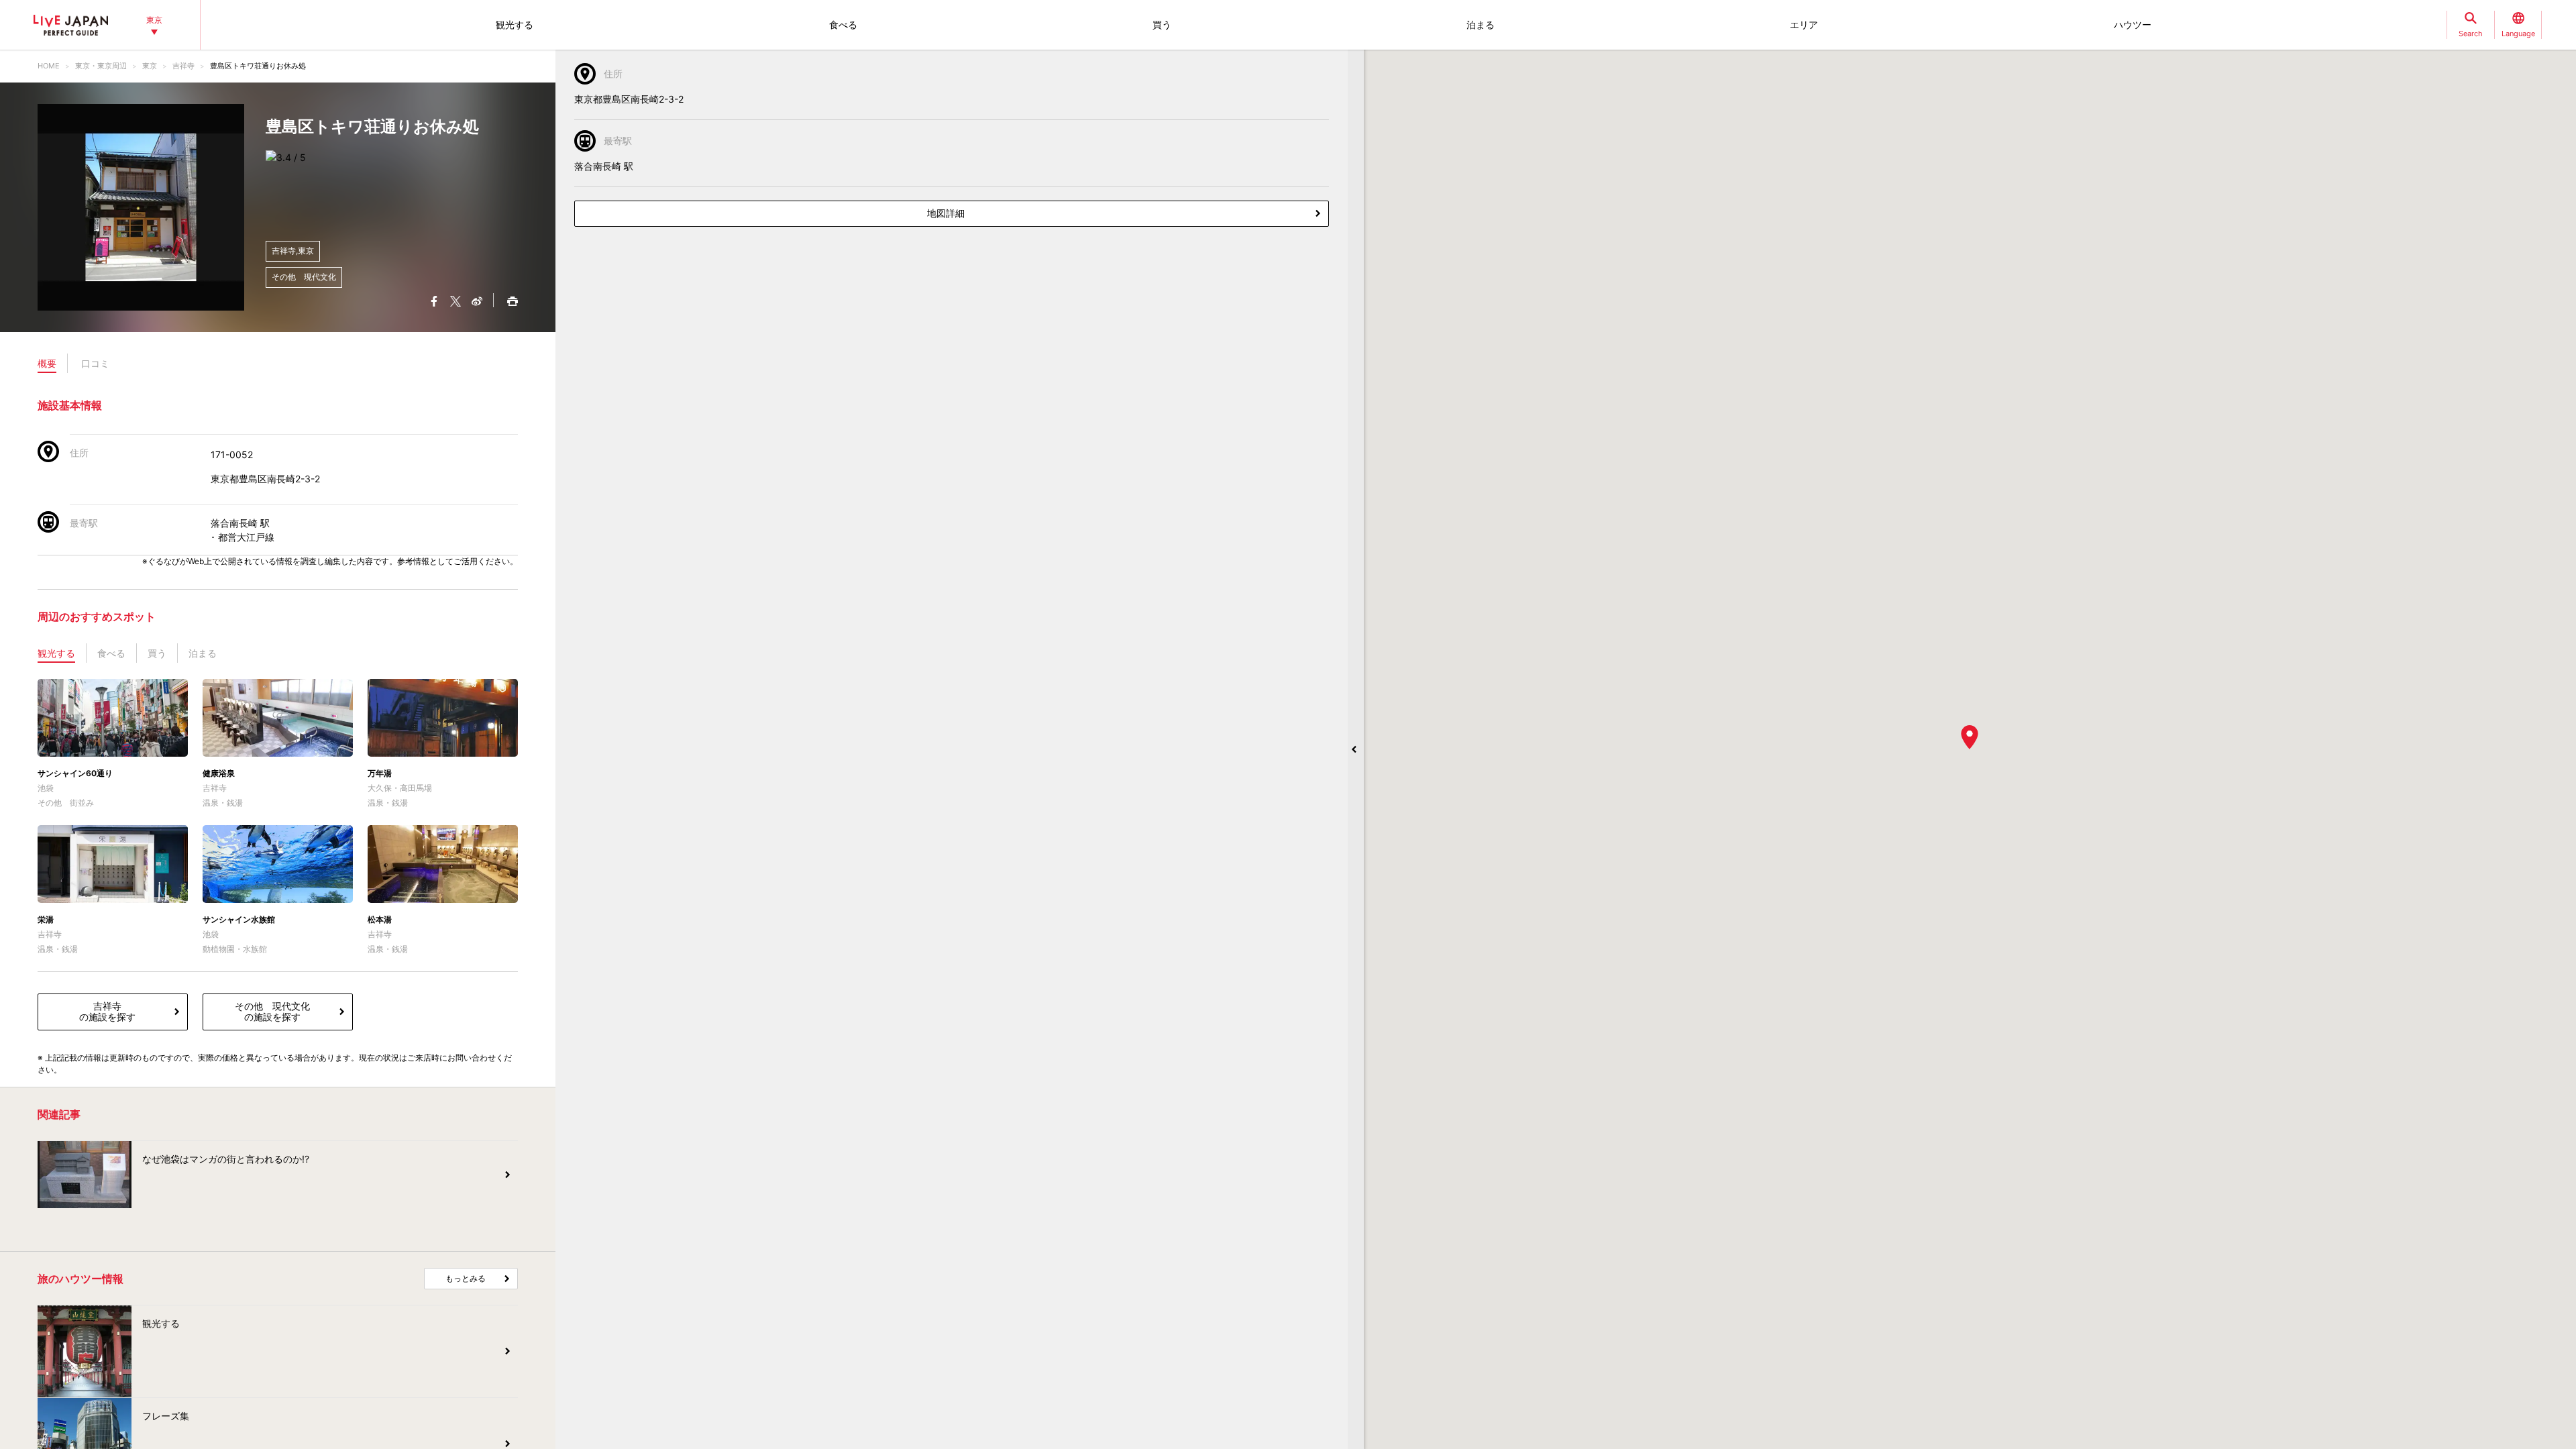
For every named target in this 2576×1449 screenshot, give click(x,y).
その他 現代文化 (304, 277)
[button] (1970, 737)
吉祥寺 (183, 66)
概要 (47, 363)
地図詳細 (946, 213)
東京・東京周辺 (101, 66)
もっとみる (466, 1278)
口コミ (95, 363)
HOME (49, 66)
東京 (150, 66)
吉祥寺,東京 (293, 251)
